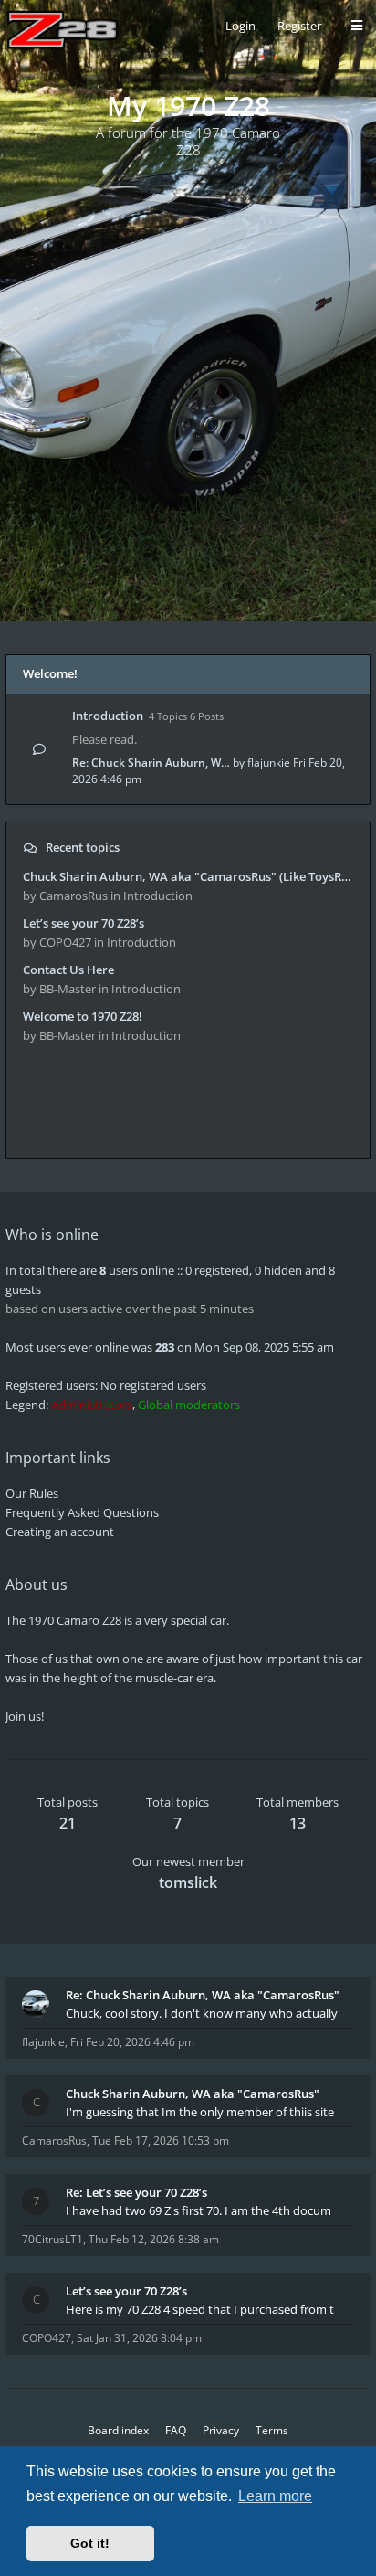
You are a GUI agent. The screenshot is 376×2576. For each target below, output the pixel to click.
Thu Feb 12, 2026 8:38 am (154, 2239)
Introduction (108, 716)
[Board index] (63, 30)
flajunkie (269, 763)
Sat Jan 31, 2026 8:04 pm (139, 2338)
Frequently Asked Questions (82, 1512)
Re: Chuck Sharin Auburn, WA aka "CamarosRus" (203, 1995)
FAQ (176, 2430)
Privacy (221, 2430)
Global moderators (189, 1405)
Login (240, 26)
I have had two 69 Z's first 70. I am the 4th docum (198, 2210)
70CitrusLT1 (52, 2239)
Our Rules (32, 1493)
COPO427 (47, 2338)
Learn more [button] (275, 2496)
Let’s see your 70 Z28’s (84, 923)
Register (299, 26)
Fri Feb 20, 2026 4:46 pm (132, 2042)
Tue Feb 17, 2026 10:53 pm (161, 2141)
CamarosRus (54, 2141)
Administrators (92, 1405)
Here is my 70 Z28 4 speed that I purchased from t (200, 2309)
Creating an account (60, 1532)
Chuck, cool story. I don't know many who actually (202, 2013)
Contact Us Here (68, 970)
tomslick (188, 1882)
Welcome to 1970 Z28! (83, 1016)
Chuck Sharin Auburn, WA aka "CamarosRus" (193, 2094)
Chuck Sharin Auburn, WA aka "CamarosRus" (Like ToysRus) (188, 876)
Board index (118, 2430)
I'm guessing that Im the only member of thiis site (200, 2112)
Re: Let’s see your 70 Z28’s (136, 2192)
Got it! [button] (90, 2543)
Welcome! (50, 673)
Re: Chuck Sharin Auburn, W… (151, 763)
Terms (272, 2430)
